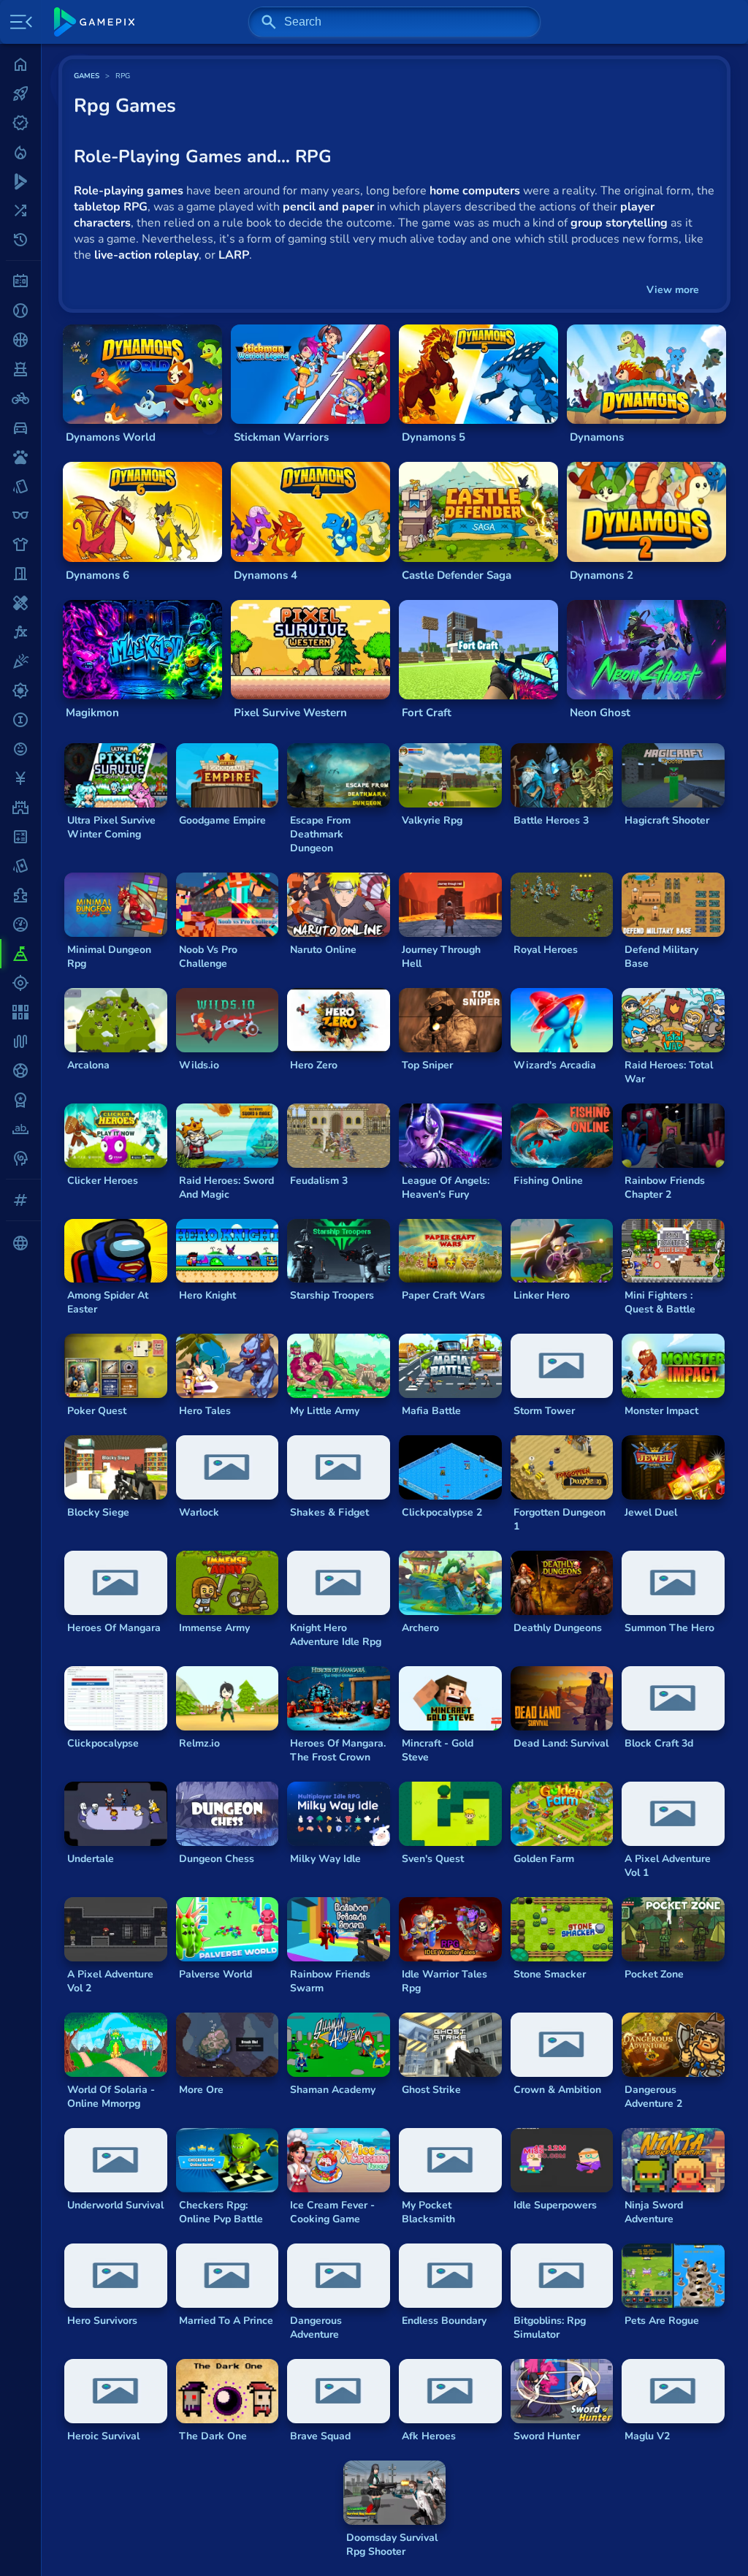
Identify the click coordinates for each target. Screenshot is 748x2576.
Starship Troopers (332, 1295)
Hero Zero (314, 1065)
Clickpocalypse (103, 1743)
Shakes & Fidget (329, 1512)
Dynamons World (111, 437)
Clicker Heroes (103, 1181)
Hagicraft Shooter (667, 820)
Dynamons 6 (98, 575)
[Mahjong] (20, 778)
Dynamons (597, 437)
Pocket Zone (654, 1974)
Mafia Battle (431, 1411)
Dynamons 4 (266, 575)
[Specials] (20, 181)
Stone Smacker (550, 1974)
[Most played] (20, 94)
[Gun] (20, 691)
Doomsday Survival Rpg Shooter (392, 2545)
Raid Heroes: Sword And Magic (226, 1188)
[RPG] (20, 954)
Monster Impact (661, 1411)
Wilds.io (199, 1065)
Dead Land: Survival (561, 1743)
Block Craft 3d (659, 1743)
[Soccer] (20, 1071)
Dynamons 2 (602, 575)
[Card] (20, 486)
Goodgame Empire (222, 820)
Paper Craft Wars (443, 1295)
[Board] (20, 369)
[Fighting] (20, 603)
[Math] (20, 837)
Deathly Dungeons (558, 1628)
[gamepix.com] (94, 22)
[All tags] (20, 1200)
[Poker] (20, 866)
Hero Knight (207, 1295)
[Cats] (20, 457)
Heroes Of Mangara (114, 1628)
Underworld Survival (115, 2205)
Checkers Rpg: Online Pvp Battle (221, 2212)
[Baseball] (20, 311)
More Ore (201, 2090)
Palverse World (215, 1974)
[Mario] (20, 808)
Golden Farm (544, 1859)
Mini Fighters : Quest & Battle (660, 1302)
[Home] (20, 64)
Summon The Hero (669, 1628)
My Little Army (325, 1411)
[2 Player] (20, 281)
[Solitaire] (20, 1012)
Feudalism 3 (319, 1181)
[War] (20, 1100)
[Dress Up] (20, 544)
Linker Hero (542, 1295)
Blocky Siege (98, 1512)
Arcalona (88, 1065)
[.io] (20, 720)
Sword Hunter (547, 2436)
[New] (20, 123)
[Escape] (20, 574)
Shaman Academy (333, 2090)
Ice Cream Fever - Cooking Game (332, 2212)
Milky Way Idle (325, 1859)
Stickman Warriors (281, 437)
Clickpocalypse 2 (442, 1512)
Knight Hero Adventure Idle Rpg (336, 1635)
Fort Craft (427, 713)
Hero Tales (205, 1411)
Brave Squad (320, 2436)
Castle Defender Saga (457, 575)
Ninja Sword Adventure (654, 2212)
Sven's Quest (433, 1859)
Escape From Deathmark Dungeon (320, 834)
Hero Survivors (102, 2321)
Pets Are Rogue (662, 2321)
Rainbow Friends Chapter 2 (665, 1188)
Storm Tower (544, 1411)
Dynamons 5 (434, 437)
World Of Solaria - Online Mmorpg (111, 2097)
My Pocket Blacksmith (428, 2212)
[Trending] (20, 152)
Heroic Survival (103, 2436)
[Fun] (20, 661)
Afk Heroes (429, 2436)
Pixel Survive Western (290, 713)
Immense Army (214, 1628)
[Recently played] (20, 240)
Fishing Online (548, 1181)
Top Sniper (427, 1065)
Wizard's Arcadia (555, 1065)
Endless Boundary (444, 2321)
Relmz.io (199, 1743)
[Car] (20, 428)
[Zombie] (20, 1158)
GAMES (87, 76)
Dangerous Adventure (316, 2328)
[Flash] (20, 632)
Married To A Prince (226, 2321)
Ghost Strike (431, 2090)
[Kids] (20, 749)
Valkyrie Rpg (432, 820)
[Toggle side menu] (18, 22)
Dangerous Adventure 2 (653, 2097)
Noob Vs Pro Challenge (208, 957)
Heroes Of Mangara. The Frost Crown (338, 1750)
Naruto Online (323, 950)
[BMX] (20, 398)
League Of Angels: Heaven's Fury (446, 1188)
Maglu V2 (647, 2436)
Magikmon (92, 713)
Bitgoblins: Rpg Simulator (550, 2328)
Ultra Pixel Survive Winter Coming (111, 827)
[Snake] (20, 1041)
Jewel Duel (651, 1512)
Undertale (91, 1859)
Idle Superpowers (555, 2205)
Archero (420, 1628)
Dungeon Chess (217, 1859)
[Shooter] (20, 983)
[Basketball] (20, 340)
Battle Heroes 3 (551, 820)
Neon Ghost (600, 713)
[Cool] (20, 515)
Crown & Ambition (557, 2090)
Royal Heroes (546, 950)
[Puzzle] (20, 895)
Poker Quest (97, 1411)
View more (673, 290)
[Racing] (20, 924)
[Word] (20, 1129)
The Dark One (213, 2436)
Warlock (199, 1512)
